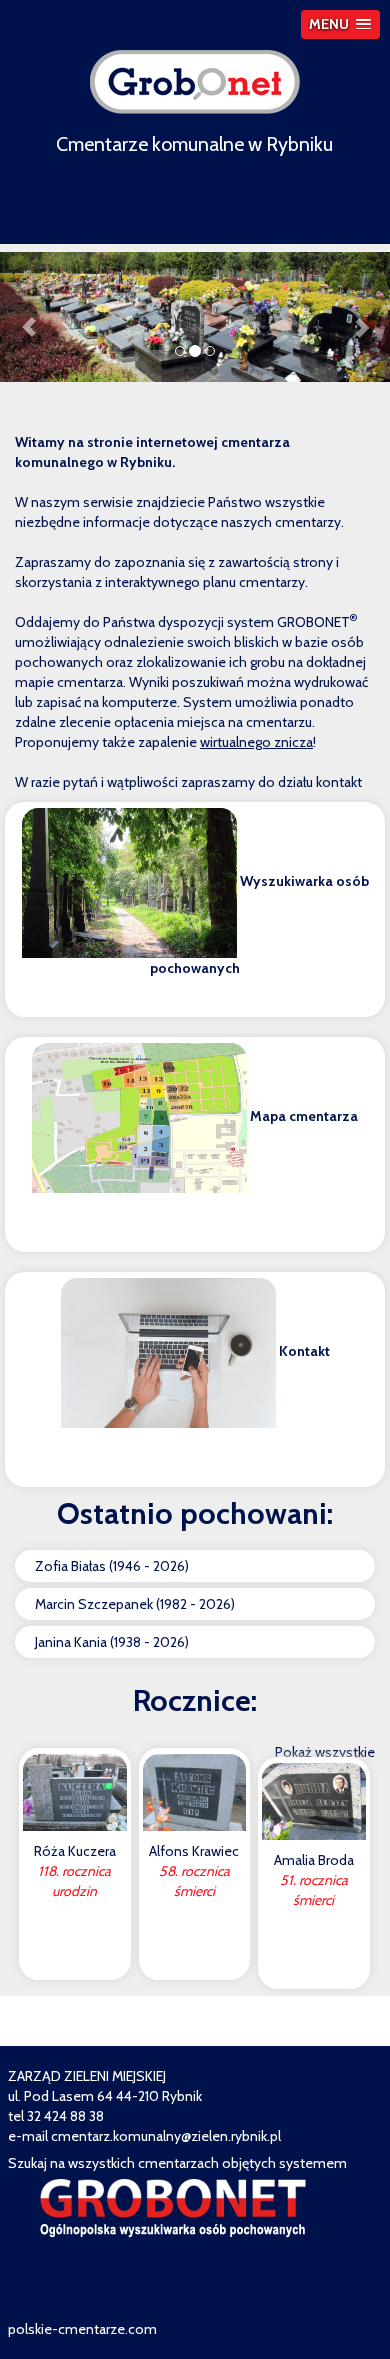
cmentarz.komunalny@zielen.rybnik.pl (166, 2136)
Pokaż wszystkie (325, 1752)
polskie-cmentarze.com (82, 2329)
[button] (340, 24)
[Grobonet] (195, 80)
